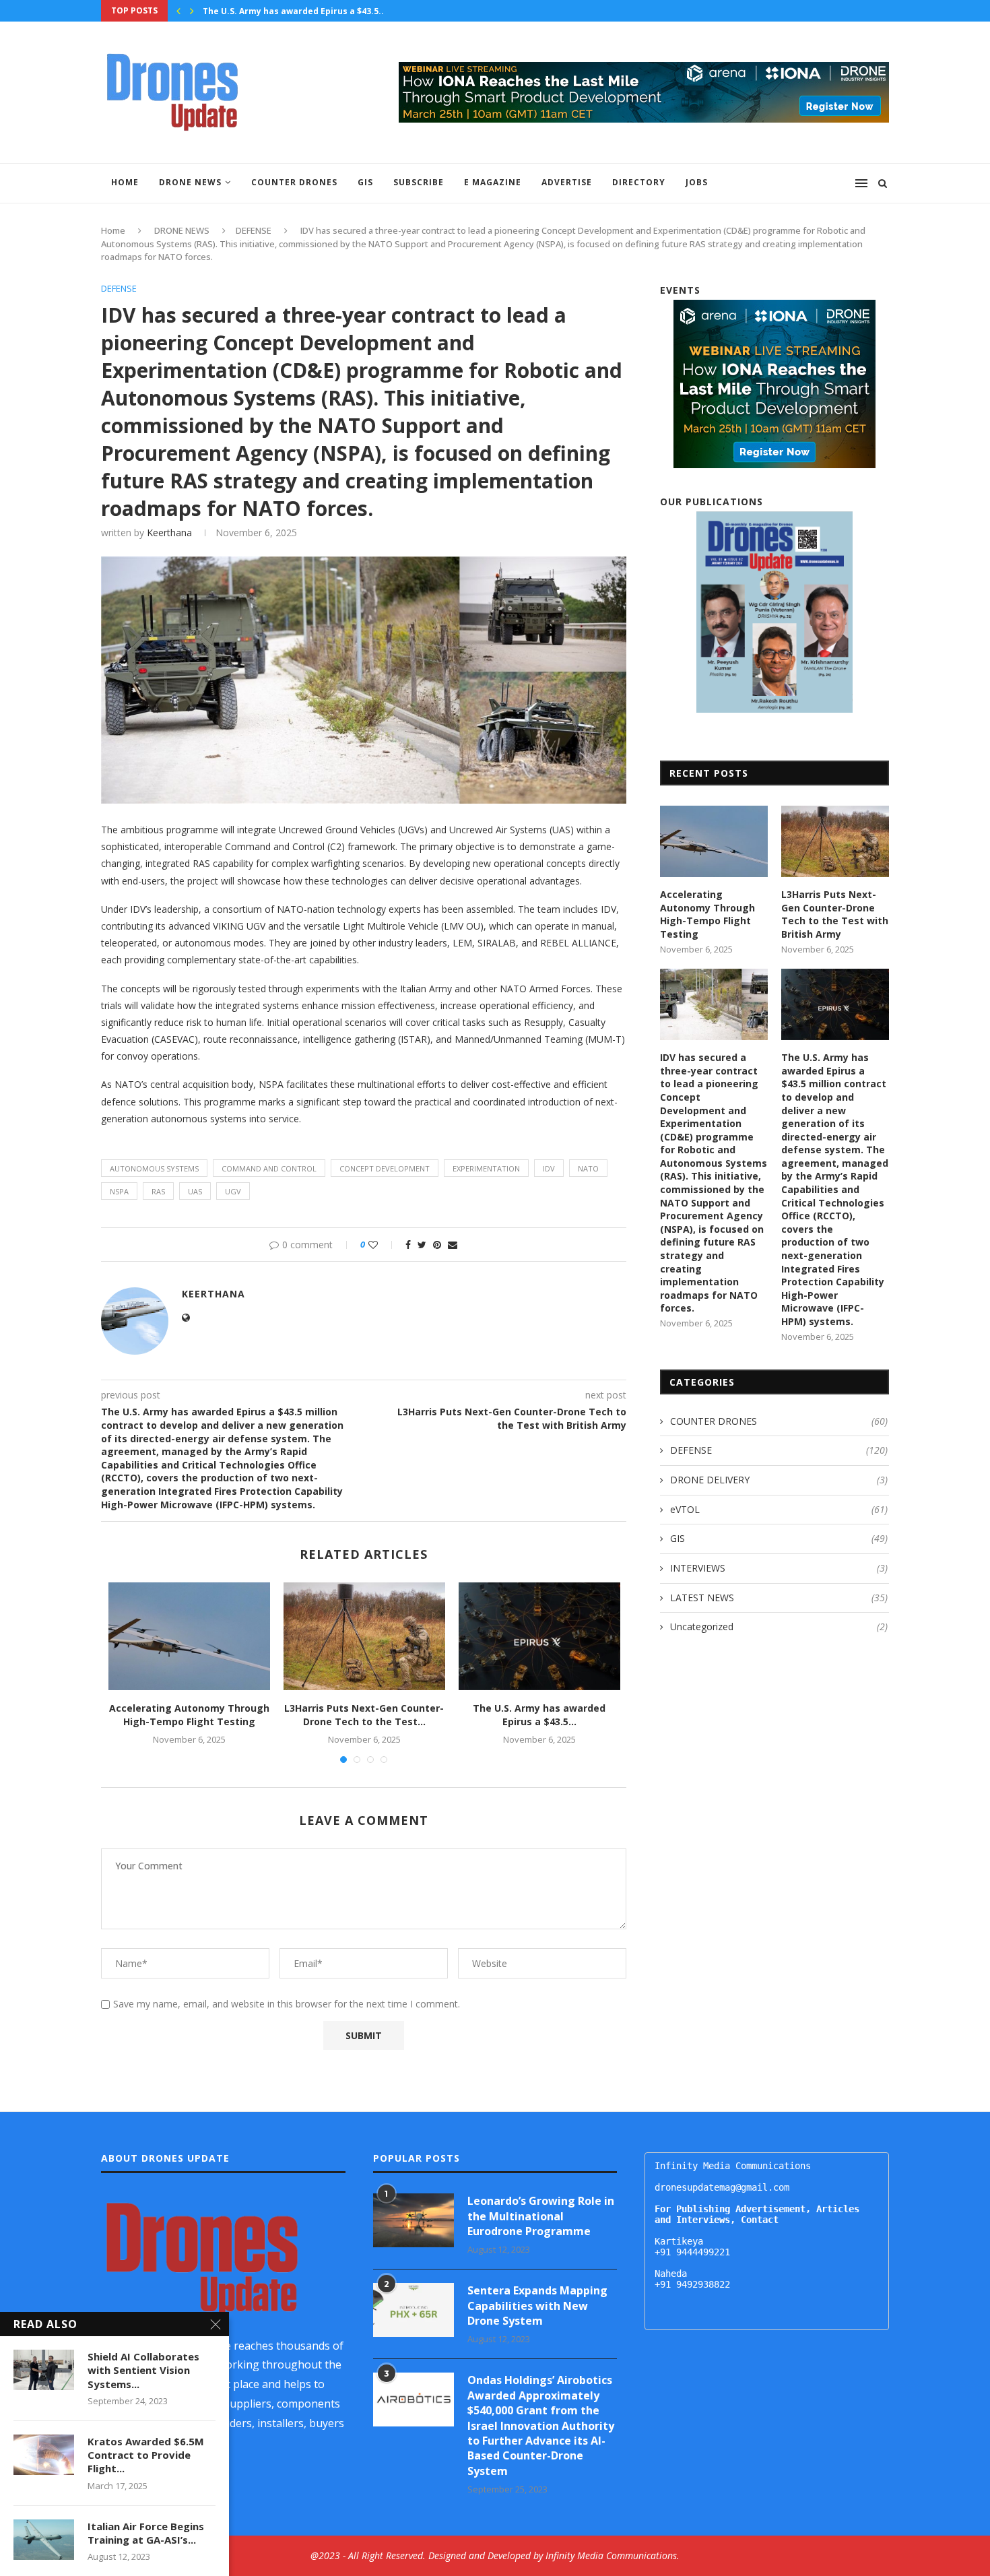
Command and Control (269, 1168)
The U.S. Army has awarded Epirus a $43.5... (295, 11)
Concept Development (385, 1168)
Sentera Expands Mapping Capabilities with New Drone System (537, 2306)
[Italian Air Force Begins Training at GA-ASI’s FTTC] (44, 2540)
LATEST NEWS (779, 1598)
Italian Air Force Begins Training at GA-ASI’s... (146, 2533)
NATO (588, 1168)
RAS (158, 1191)
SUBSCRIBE (419, 182)
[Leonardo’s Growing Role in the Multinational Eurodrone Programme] (414, 2220)
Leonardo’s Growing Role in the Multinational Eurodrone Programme (541, 2216)
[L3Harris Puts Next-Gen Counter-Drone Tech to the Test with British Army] (364, 1636)
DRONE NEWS (190, 182)
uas (195, 1191)
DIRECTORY (639, 182)
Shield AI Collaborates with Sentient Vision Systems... (143, 2370)
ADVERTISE (567, 182)
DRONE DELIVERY (779, 1480)
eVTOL (779, 1509)
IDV (549, 1168)
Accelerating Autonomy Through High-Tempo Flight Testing (189, 1715)
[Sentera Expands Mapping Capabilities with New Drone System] (414, 2310)
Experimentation (486, 1168)
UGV (233, 1191)
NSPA (119, 1191)
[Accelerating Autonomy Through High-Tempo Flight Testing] (189, 1636)
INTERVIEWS (779, 1568)
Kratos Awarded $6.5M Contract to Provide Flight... (146, 2455)
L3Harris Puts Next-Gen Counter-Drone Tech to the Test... (364, 1715)
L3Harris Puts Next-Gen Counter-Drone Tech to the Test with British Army (835, 914)
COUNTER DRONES (294, 182)
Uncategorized (779, 1627)
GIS (365, 182)
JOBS (697, 182)
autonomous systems (154, 1168)
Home (125, 182)
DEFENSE (254, 230)
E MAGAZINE (493, 182)
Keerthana (169, 533)
